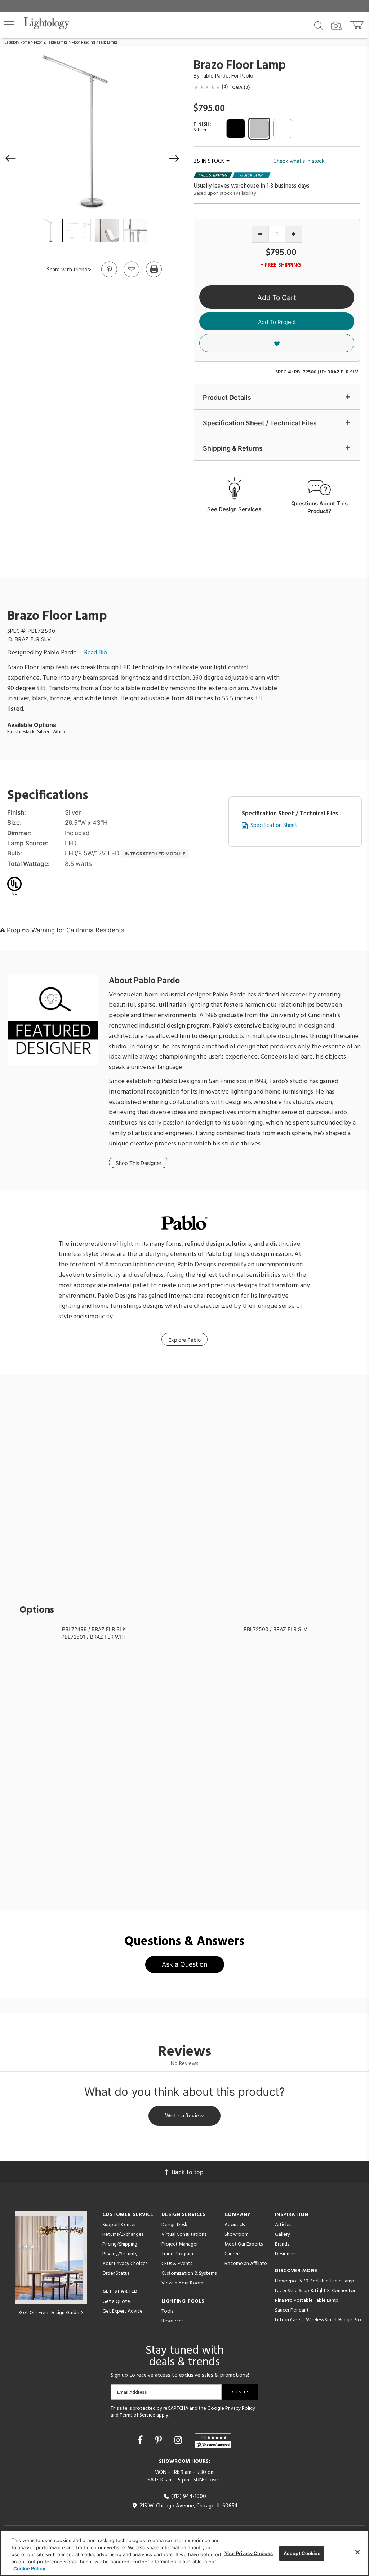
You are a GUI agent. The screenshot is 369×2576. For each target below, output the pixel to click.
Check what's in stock (299, 161)
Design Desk (174, 2225)
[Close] (357, 2552)
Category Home (17, 43)
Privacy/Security (120, 2254)
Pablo (247, 76)
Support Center (119, 2225)
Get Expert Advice (123, 2311)
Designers (285, 2254)
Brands (282, 2244)
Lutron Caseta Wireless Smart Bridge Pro (318, 2320)
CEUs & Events (177, 2264)
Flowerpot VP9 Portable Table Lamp (315, 2281)
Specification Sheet (274, 826)
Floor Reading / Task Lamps (95, 43)
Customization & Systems (189, 2273)
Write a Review (185, 2116)
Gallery (283, 2235)
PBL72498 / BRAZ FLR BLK (94, 1629)
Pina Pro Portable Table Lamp (307, 2301)
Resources (172, 2321)
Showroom (237, 2235)
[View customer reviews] (213, 2441)
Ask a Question (185, 1964)
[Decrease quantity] (260, 234)
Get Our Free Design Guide (49, 2313)
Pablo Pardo (215, 76)
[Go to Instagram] (179, 2440)
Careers (232, 2254)
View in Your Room (182, 2283)
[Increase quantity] (294, 234)
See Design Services (234, 509)
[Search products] (318, 25)
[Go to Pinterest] (109, 277)
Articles (283, 2225)
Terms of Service (137, 2415)
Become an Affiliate (246, 2264)
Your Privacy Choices (125, 2264)
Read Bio (95, 653)
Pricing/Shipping (120, 2244)
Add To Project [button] (277, 322)
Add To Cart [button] (277, 298)
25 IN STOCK (209, 161)
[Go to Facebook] (141, 2440)
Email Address (132, 2392)
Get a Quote (116, 2302)
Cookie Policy (29, 2568)
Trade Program (177, 2254)
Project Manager (180, 2244)
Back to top (188, 2172)
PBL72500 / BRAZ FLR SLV (275, 1629)
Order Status (116, 2273)
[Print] (154, 277)
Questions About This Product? (319, 507)
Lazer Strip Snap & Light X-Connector (315, 2291)
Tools (167, 2311)
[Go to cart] (358, 24)
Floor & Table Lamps (51, 43)
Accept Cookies (302, 2553)
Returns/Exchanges (123, 2235)
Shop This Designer (139, 1163)
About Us (235, 2225)
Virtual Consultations (184, 2235)
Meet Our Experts (244, 2244)
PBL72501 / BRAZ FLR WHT (94, 1637)
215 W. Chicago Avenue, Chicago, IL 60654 (188, 2506)
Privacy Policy (240, 2408)
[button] (9, 24)
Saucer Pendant (292, 2310)
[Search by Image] (337, 26)
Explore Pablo (184, 1340)
